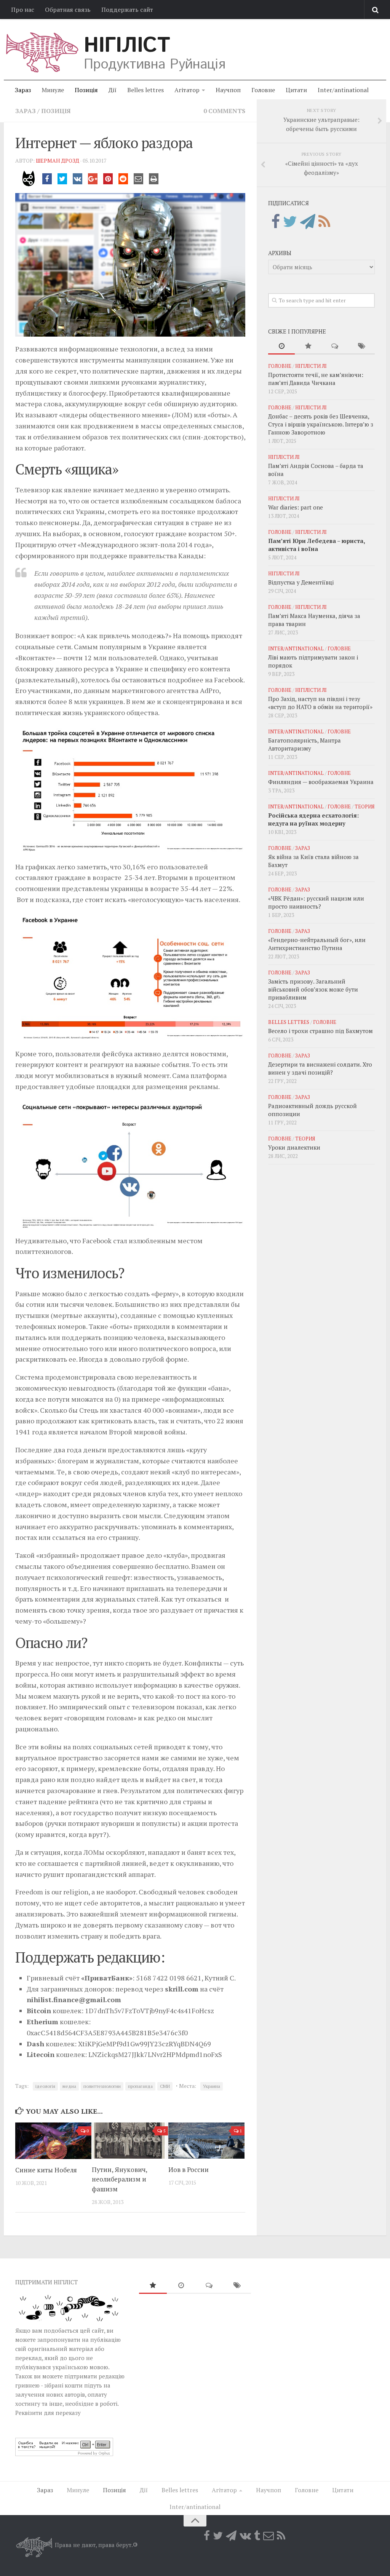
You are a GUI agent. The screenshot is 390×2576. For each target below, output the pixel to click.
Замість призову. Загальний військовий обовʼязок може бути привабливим (313, 989)
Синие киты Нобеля (46, 2170)
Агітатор (187, 90)
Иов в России (189, 2170)
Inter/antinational (343, 90)
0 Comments (224, 111)
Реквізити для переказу (48, 2413)
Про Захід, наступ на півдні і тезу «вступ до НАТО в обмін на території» (320, 703)
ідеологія (45, 2086)
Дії (113, 90)
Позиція (86, 90)
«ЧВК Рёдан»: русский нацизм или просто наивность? (316, 902)
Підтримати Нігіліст (46, 2282)
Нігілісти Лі (311, 366)
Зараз (23, 90)
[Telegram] (308, 222)
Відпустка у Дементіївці (301, 582)
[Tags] (361, 346)
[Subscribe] (269, 2536)
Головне (263, 90)
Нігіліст (127, 46)
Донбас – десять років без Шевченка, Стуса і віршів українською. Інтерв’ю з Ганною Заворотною (321, 424)
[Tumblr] (257, 2536)
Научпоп (228, 90)
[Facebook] (276, 222)
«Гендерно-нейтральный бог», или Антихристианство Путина (317, 944)
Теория (364, 806)
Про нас (23, 10)
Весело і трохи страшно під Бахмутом (320, 1031)
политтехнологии (102, 2086)
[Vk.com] (245, 2536)
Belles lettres (145, 90)
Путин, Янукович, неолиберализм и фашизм (119, 2179)
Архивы (280, 253)
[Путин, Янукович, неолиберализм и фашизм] (130, 2141)
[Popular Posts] (308, 346)
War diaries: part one (296, 507)
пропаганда (140, 2086)
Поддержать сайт (127, 10)
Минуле (53, 90)
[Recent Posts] (281, 346)
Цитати (296, 90)
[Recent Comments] (335, 346)
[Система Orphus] (64, 2454)
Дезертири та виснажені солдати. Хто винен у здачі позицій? (320, 1068)
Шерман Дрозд (58, 161)
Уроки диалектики (294, 1147)
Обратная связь (68, 10)
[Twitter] (290, 222)
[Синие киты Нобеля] (53, 2141)
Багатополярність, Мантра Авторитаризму (304, 744)
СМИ (165, 2086)
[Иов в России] (206, 2141)
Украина (212, 2086)
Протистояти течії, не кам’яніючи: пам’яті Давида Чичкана (316, 379)
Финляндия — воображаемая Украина (321, 782)
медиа (69, 2086)
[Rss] (324, 222)
